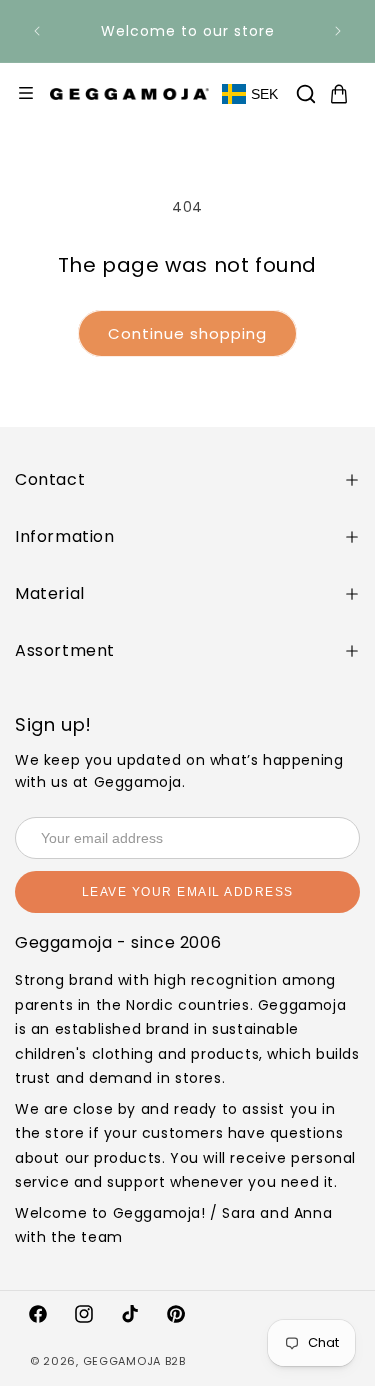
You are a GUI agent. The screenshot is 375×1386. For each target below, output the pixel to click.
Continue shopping (187, 333)
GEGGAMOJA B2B (134, 1361)
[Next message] (338, 31)
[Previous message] (37, 31)
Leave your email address (188, 892)
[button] (306, 94)
